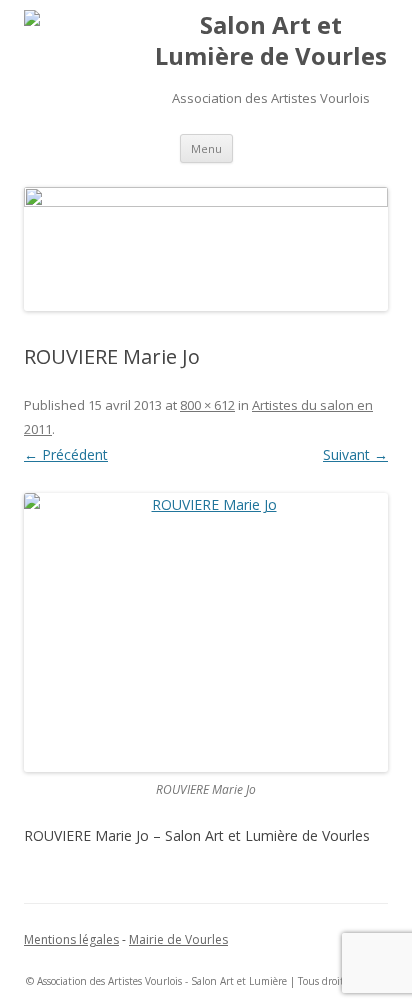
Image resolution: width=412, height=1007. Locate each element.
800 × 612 (207, 405)
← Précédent (66, 454)
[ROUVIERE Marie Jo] (206, 632)
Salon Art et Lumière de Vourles (271, 41)
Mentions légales (71, 939)
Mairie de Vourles (178, 939)
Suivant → (355, 454)
